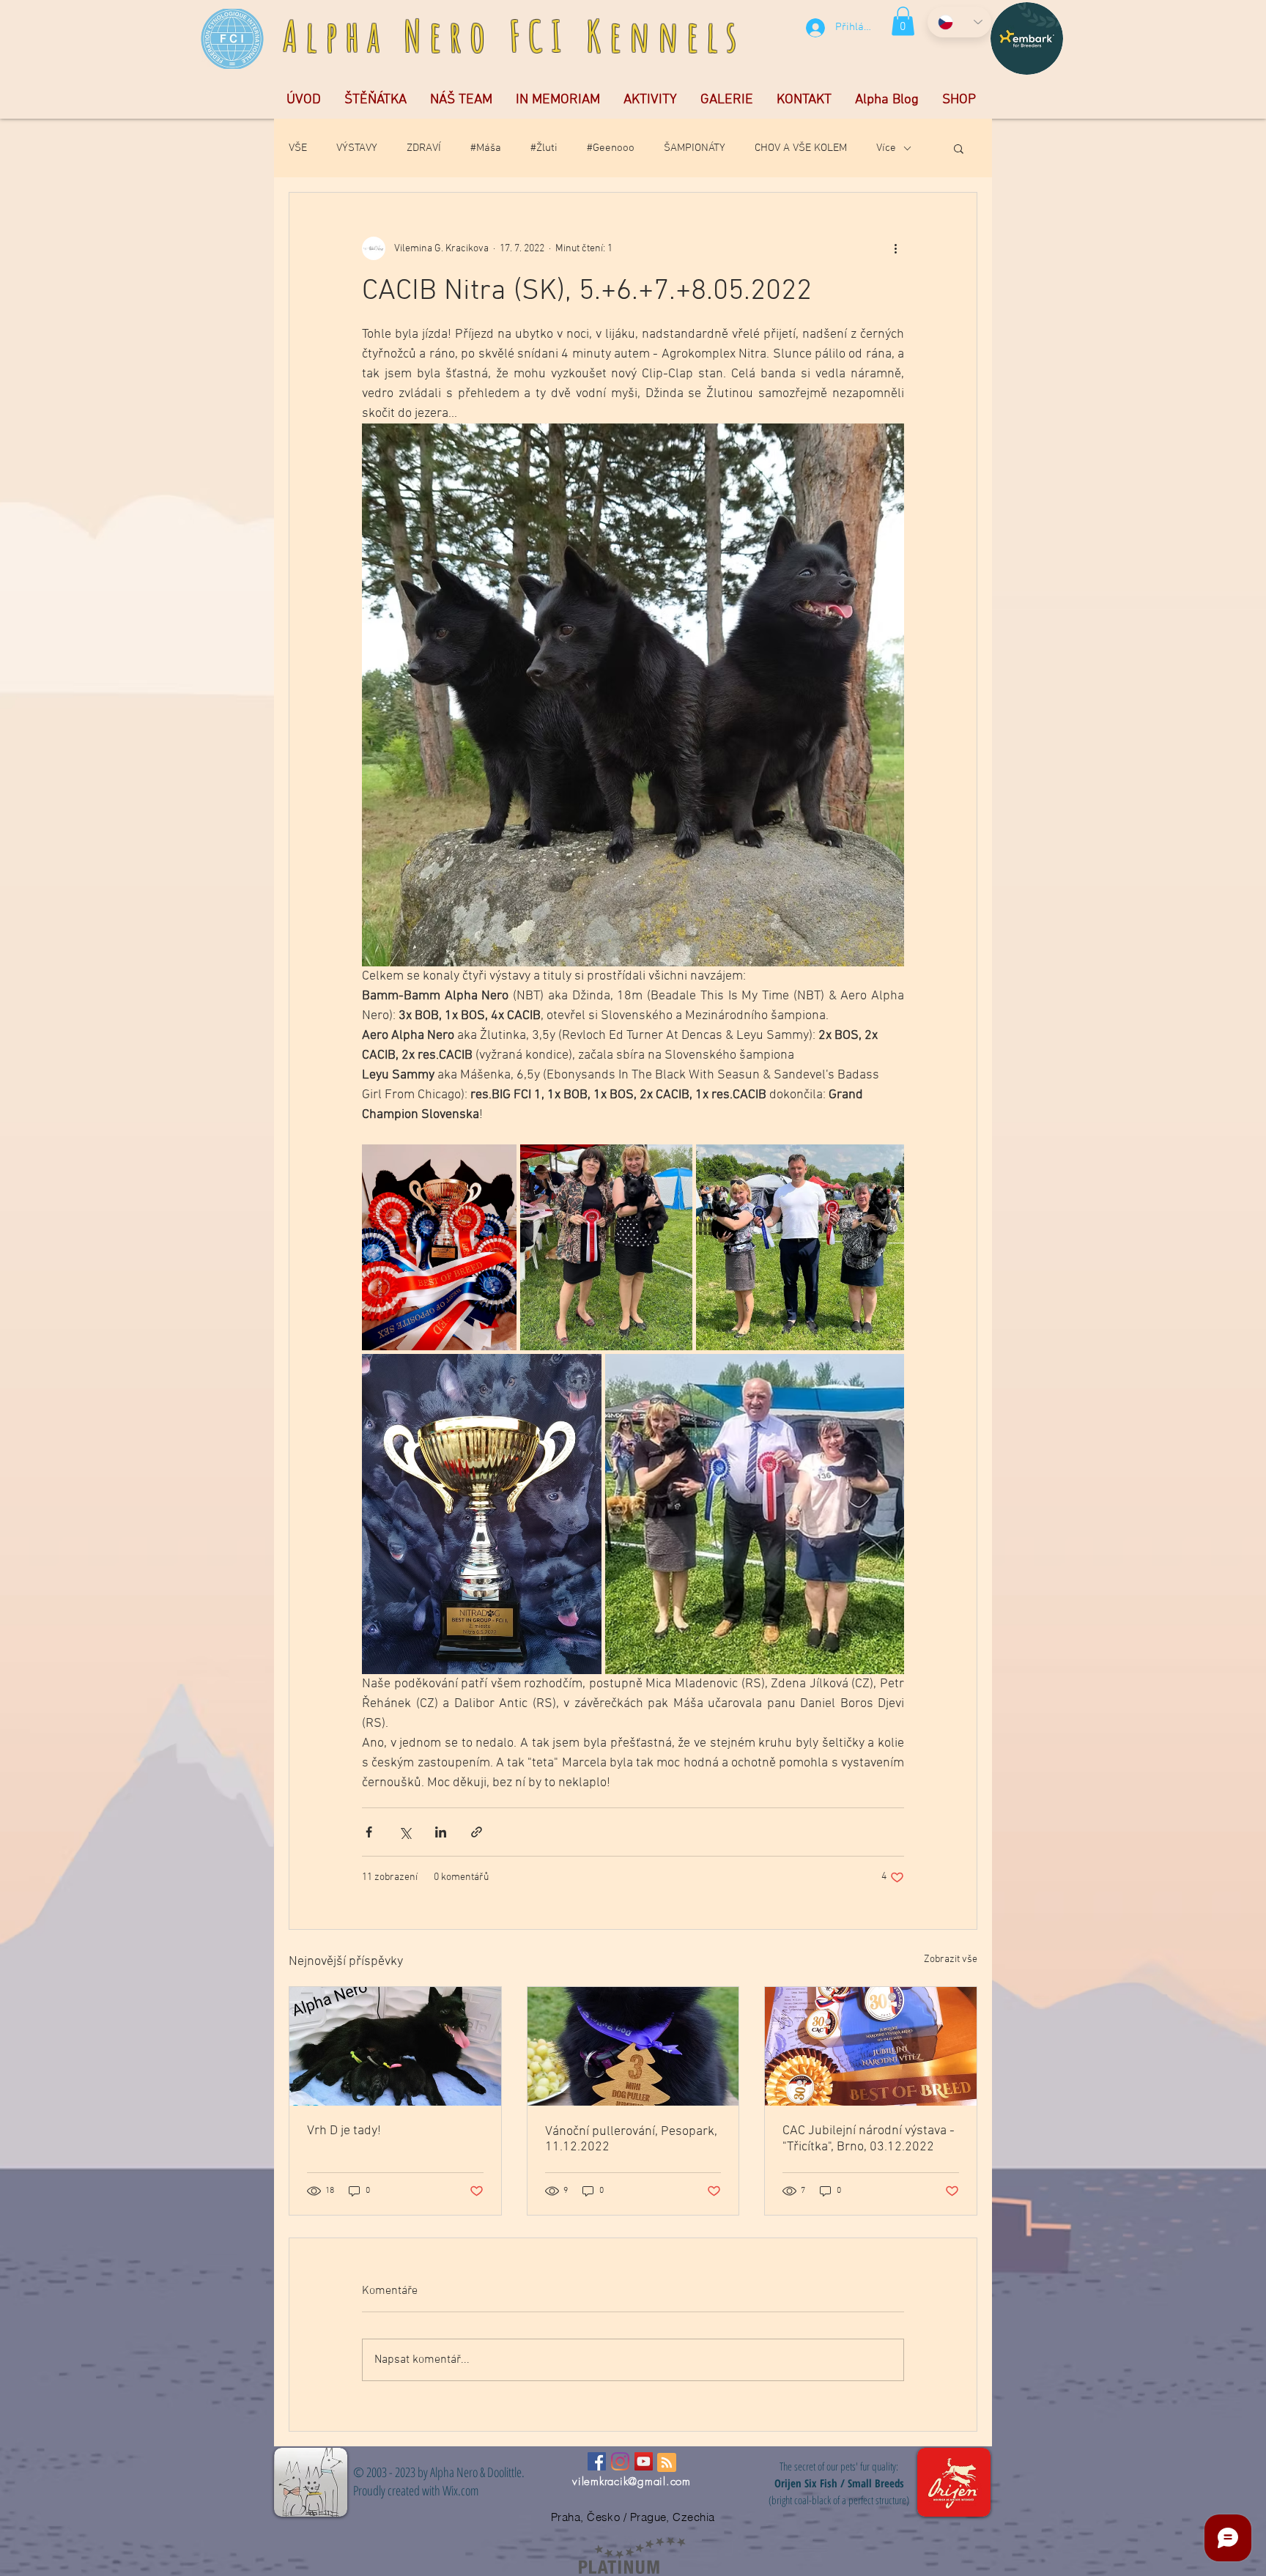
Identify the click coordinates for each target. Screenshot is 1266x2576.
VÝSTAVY (357, 148)
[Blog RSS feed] (667, 2463)
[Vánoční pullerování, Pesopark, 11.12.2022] (633, 2046)
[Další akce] (895, 248)
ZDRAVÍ (424, 148)
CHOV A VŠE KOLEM (801, 148)
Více (886, 148)
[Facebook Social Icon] (597, 2461)
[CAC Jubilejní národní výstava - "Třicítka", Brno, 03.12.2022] (871, 2046)
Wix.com (460, 2490)
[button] (903, 21)
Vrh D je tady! (344, 2131)
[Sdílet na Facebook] (369, 1832)
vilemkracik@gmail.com (632, 2481)
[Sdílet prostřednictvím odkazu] (477, 1832)
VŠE (298, 148)
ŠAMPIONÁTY (695, 148)
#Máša (486, 148)
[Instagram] (620, 2461)
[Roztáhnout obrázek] (439, 1247)
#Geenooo (611, 148)
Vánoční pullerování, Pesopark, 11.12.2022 (631, 2139)
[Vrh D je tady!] (395, 2046)
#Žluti (544, 148)
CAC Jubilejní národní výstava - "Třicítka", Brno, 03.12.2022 (869, 2139)
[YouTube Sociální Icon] (644, 2461)
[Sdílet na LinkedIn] (441, 1832)
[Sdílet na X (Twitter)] (405, 1832)
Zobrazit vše (951, 1959)
